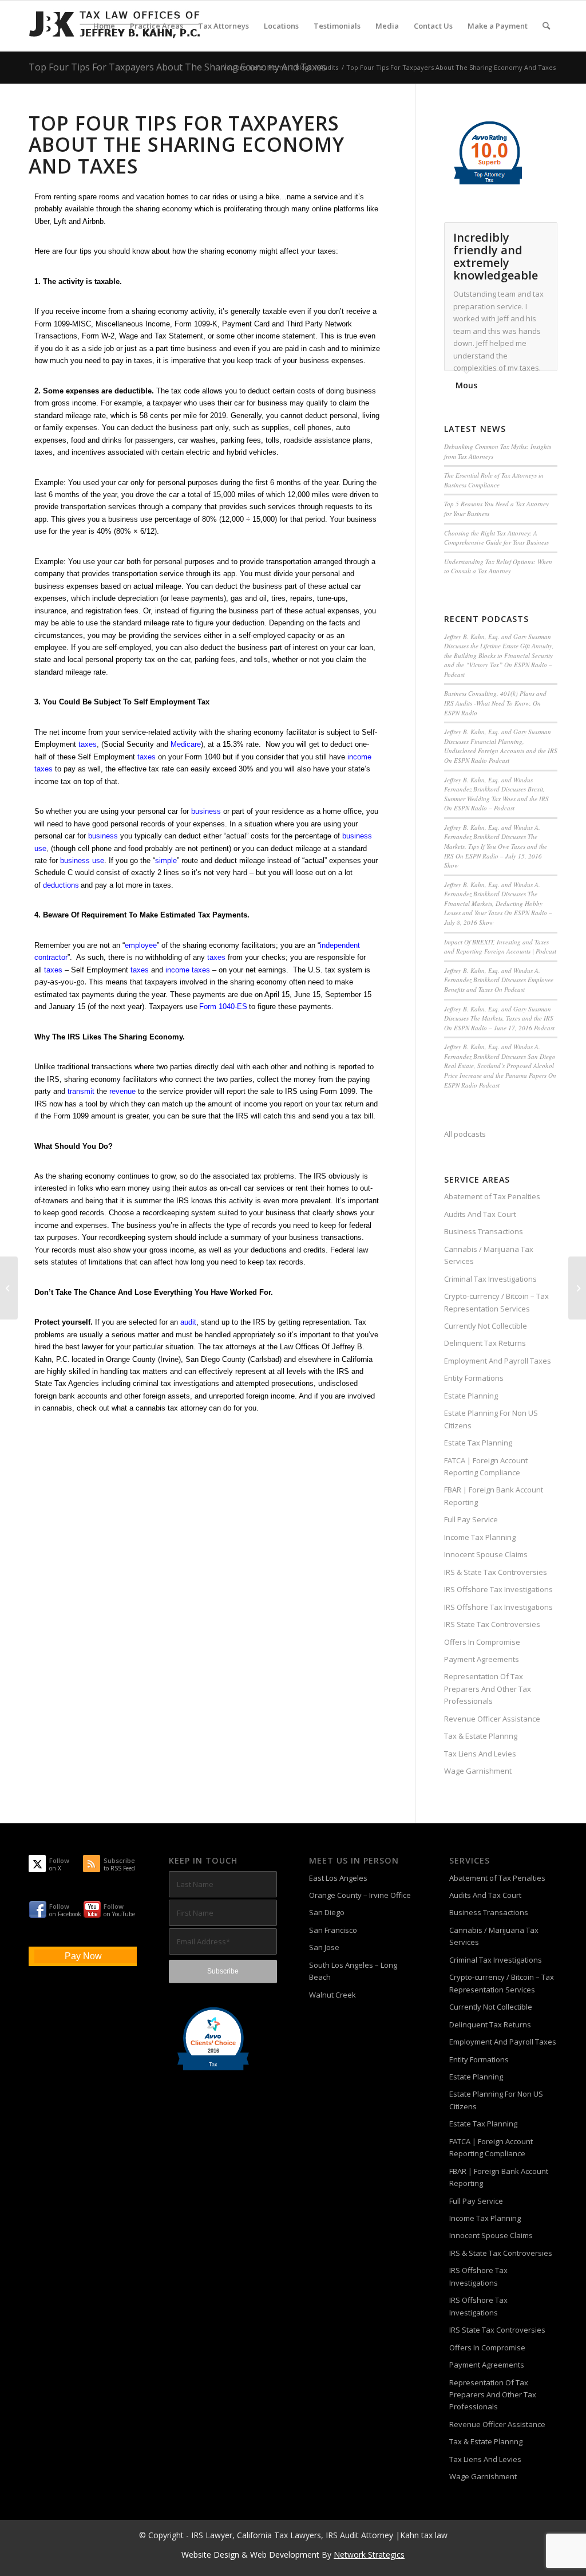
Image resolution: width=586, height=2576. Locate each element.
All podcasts (465, 1134)
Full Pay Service (471, 1519)
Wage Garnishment (478, 1771)
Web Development (285, 2555)
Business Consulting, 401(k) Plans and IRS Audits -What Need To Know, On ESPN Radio (495, 703)
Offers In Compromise (482, 1642)
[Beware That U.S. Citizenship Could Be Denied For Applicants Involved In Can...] (577, 1288)
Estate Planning (471, 1396)
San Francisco (333, 1930)
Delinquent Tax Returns (485, 1343)
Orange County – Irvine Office (360, 1895)
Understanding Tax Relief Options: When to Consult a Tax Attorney (498, 566)
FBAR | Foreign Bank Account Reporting (494, 1496)
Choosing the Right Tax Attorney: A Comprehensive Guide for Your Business (496, 538)
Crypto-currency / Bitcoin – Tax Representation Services (496, 1302)
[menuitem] (104, 26)
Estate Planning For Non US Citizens (491, 1419)
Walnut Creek (332, 1995)
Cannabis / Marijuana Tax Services (489, 1255)
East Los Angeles (338, 1878)
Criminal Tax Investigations (490, 1279)
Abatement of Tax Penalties (492, 1196)
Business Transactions (484, 1231)
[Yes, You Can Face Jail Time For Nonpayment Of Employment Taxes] (9, 1288)
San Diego (327, 1912)
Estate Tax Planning (478, 1443)
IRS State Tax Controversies (492, 1624)
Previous (520, 234)
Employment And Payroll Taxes (498, 1361)
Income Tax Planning (480, 1537)
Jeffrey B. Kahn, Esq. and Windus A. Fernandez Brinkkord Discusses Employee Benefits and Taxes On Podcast (499, 980)
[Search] (546, 26)
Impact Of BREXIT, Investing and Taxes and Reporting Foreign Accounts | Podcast (500, 947)
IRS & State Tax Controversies (496, 1572)
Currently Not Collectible (486, 1326)
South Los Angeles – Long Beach (353, 1971)
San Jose (324, 1947)
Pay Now (83, 1956)
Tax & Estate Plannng (481, 1736)
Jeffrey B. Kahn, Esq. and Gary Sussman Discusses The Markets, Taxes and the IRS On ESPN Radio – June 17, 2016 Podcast (499, 1018)
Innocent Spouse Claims (486, 1554)
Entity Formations (474, 1378)
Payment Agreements (482, 1659)
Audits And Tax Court (480, 1214)
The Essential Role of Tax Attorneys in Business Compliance (494, 480)
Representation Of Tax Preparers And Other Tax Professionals (488, 1689)
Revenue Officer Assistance (492, 1719)
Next (546, 234)
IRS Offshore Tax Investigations (498, 1589)
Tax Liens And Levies (480, 1754)
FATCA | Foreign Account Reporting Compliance (486, 1466)
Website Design (210, 2555)
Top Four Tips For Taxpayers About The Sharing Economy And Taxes (177, 67)
